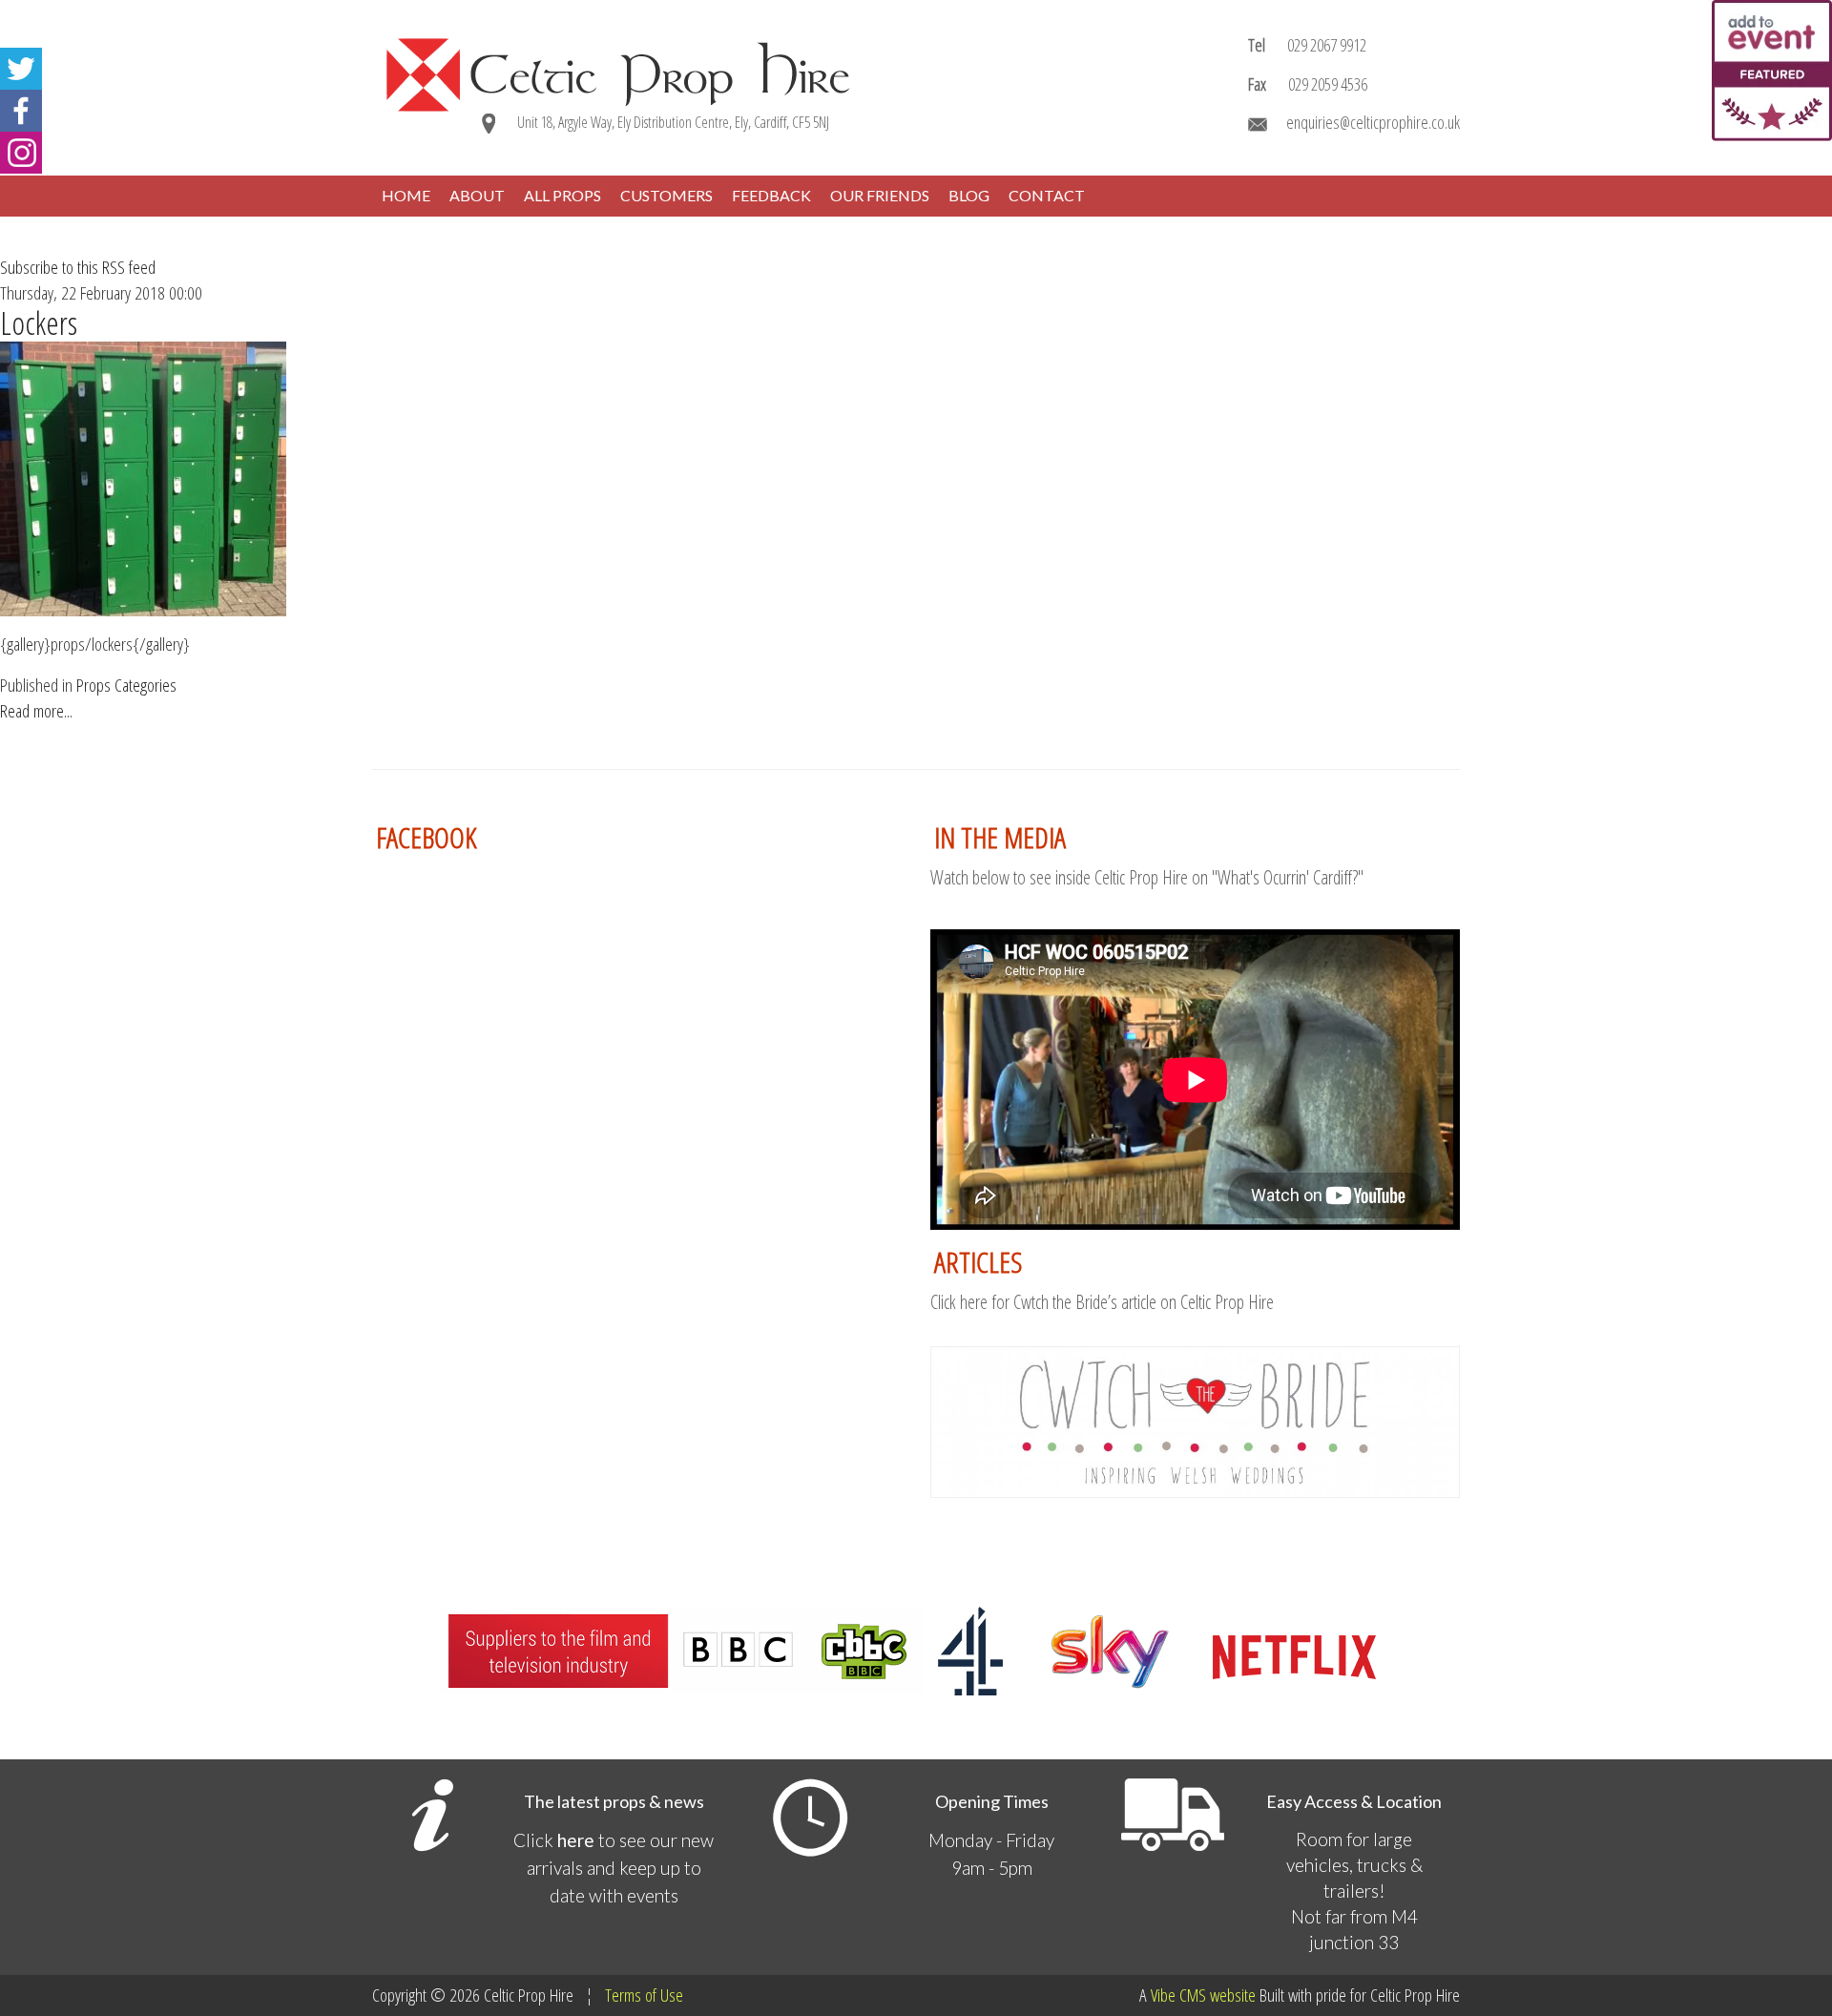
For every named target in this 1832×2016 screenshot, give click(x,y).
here (576, 1840)
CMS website (1218, 1995)
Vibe (1163, 1995)
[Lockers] (143, 477)
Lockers (39, 323)
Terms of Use (644, 1995)
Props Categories (126, 685)
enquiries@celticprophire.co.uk (1373, 122)
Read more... (36, 711)
